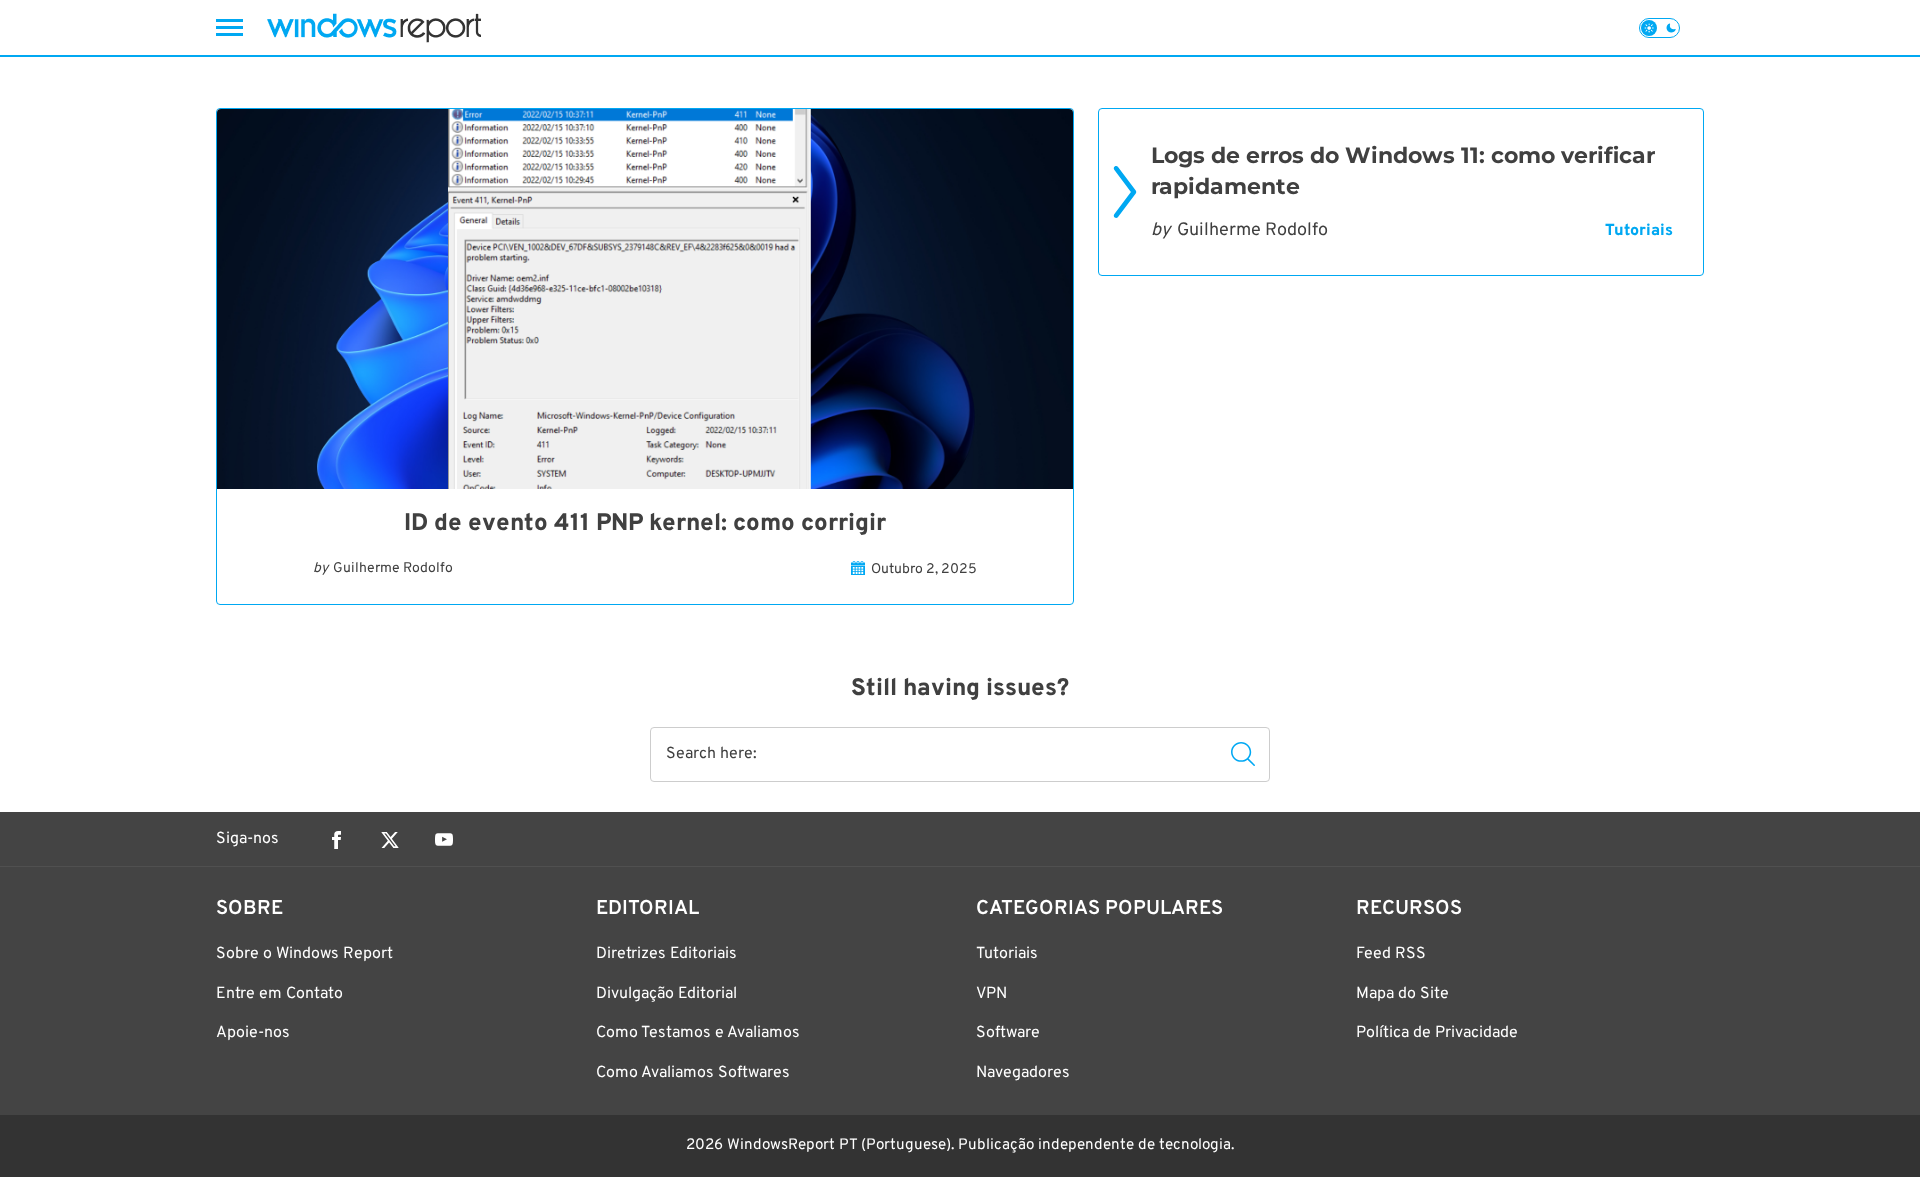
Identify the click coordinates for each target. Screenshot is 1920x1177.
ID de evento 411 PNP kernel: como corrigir (645, 524)
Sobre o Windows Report (304, 954)
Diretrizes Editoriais (666, 954)
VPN (991, 994)
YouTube (444, 840)
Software (1008, 1033)
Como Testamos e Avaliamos (698, 1033)
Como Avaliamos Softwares (693, 1073)
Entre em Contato (279, 994)
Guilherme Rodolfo (393, 568)
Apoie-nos (253, 1033)
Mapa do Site (1402, 994)
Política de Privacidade (1437, 1033)
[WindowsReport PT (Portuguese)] (374, 27)
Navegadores (1023, 1073)
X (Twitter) (390, 840)
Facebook (336, 840)
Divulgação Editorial (666, 994)
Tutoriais (1639, 231)
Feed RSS (1391, 954)
